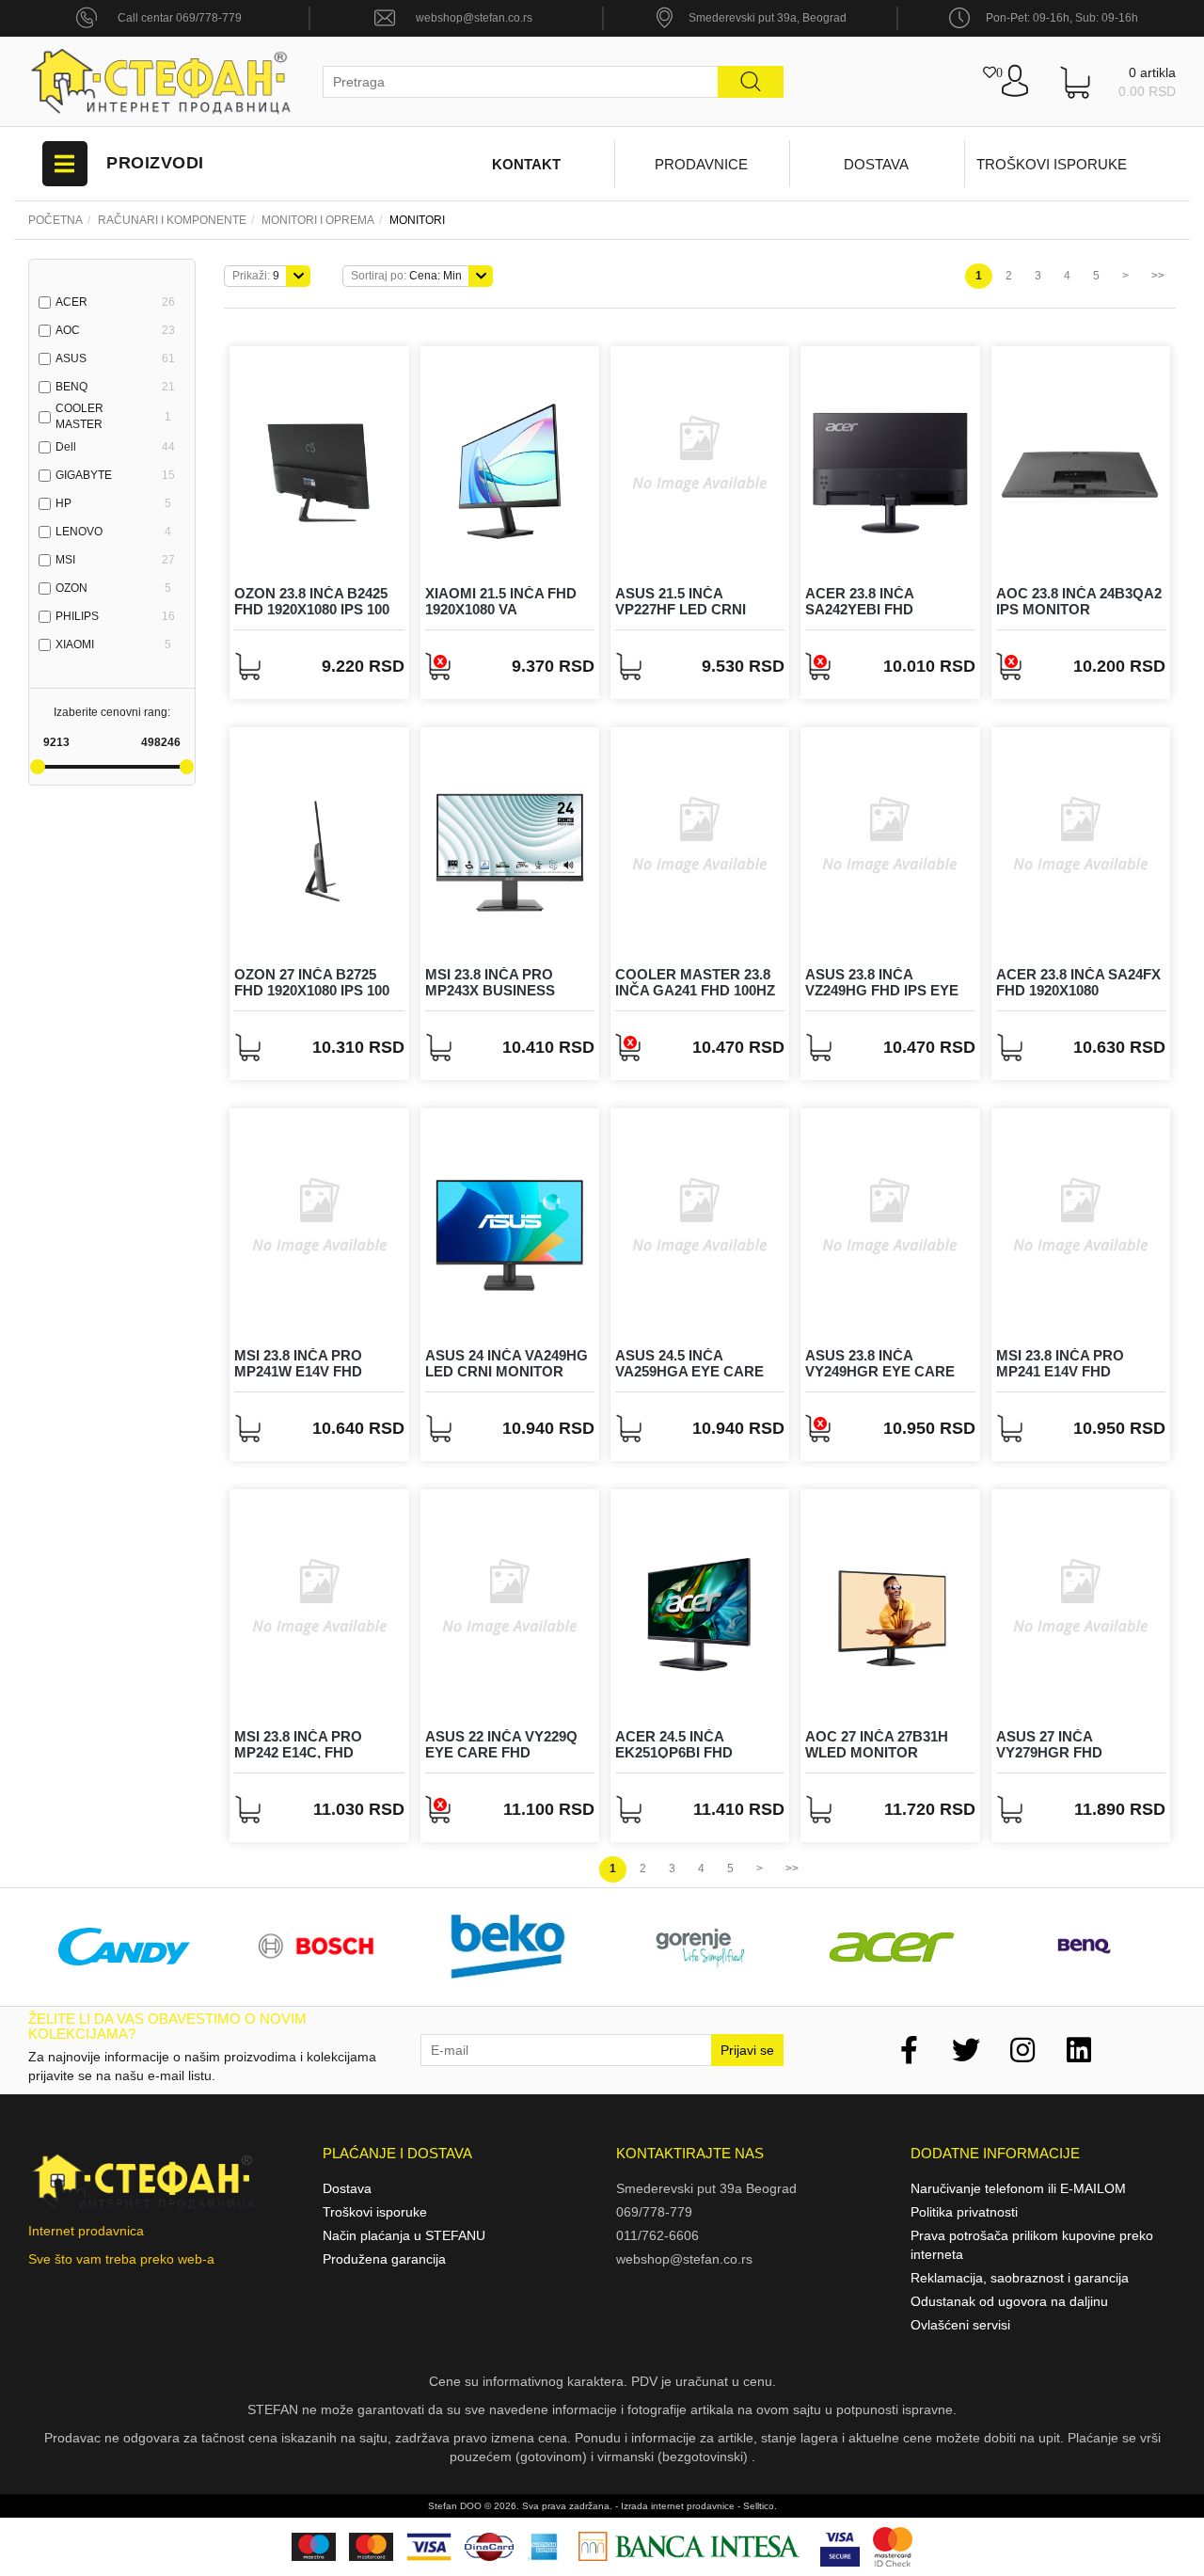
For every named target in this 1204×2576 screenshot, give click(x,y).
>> (1158, 276)
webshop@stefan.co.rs (474, 18)
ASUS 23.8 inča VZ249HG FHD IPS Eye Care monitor (882, 990)
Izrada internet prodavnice (678, 2506)
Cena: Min (406, 276)
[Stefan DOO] (161, 81)
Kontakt (526, 164)
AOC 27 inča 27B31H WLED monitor (877, 1744)
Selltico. (760, 2506)
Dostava (876, 164)
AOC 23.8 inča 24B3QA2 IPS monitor (1079, 601)
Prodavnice (701, 164)
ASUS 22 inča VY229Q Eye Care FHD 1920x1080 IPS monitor (509, 1752)
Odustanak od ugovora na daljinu (1009, 2301)
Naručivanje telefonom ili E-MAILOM (1018, 2188)
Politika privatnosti (964, 2212)
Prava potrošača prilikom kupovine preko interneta (1032, 2245)
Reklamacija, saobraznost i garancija (1020, 2278)
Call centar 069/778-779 (180, 18)
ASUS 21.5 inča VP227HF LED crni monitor (681, 609)
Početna (55, 220)
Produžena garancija (384, 2259)
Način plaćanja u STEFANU (404, 2235)
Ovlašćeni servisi (960, 2325)
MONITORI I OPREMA (318, 220)
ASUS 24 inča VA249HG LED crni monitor (507, 1363)
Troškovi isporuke (1052, 164)
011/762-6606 (657, 2235)
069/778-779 (654, 2212)
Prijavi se (747, 2050)
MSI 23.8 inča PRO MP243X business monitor (490, 990)
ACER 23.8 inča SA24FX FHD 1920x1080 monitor (1078, 990)
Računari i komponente (172, 220)
